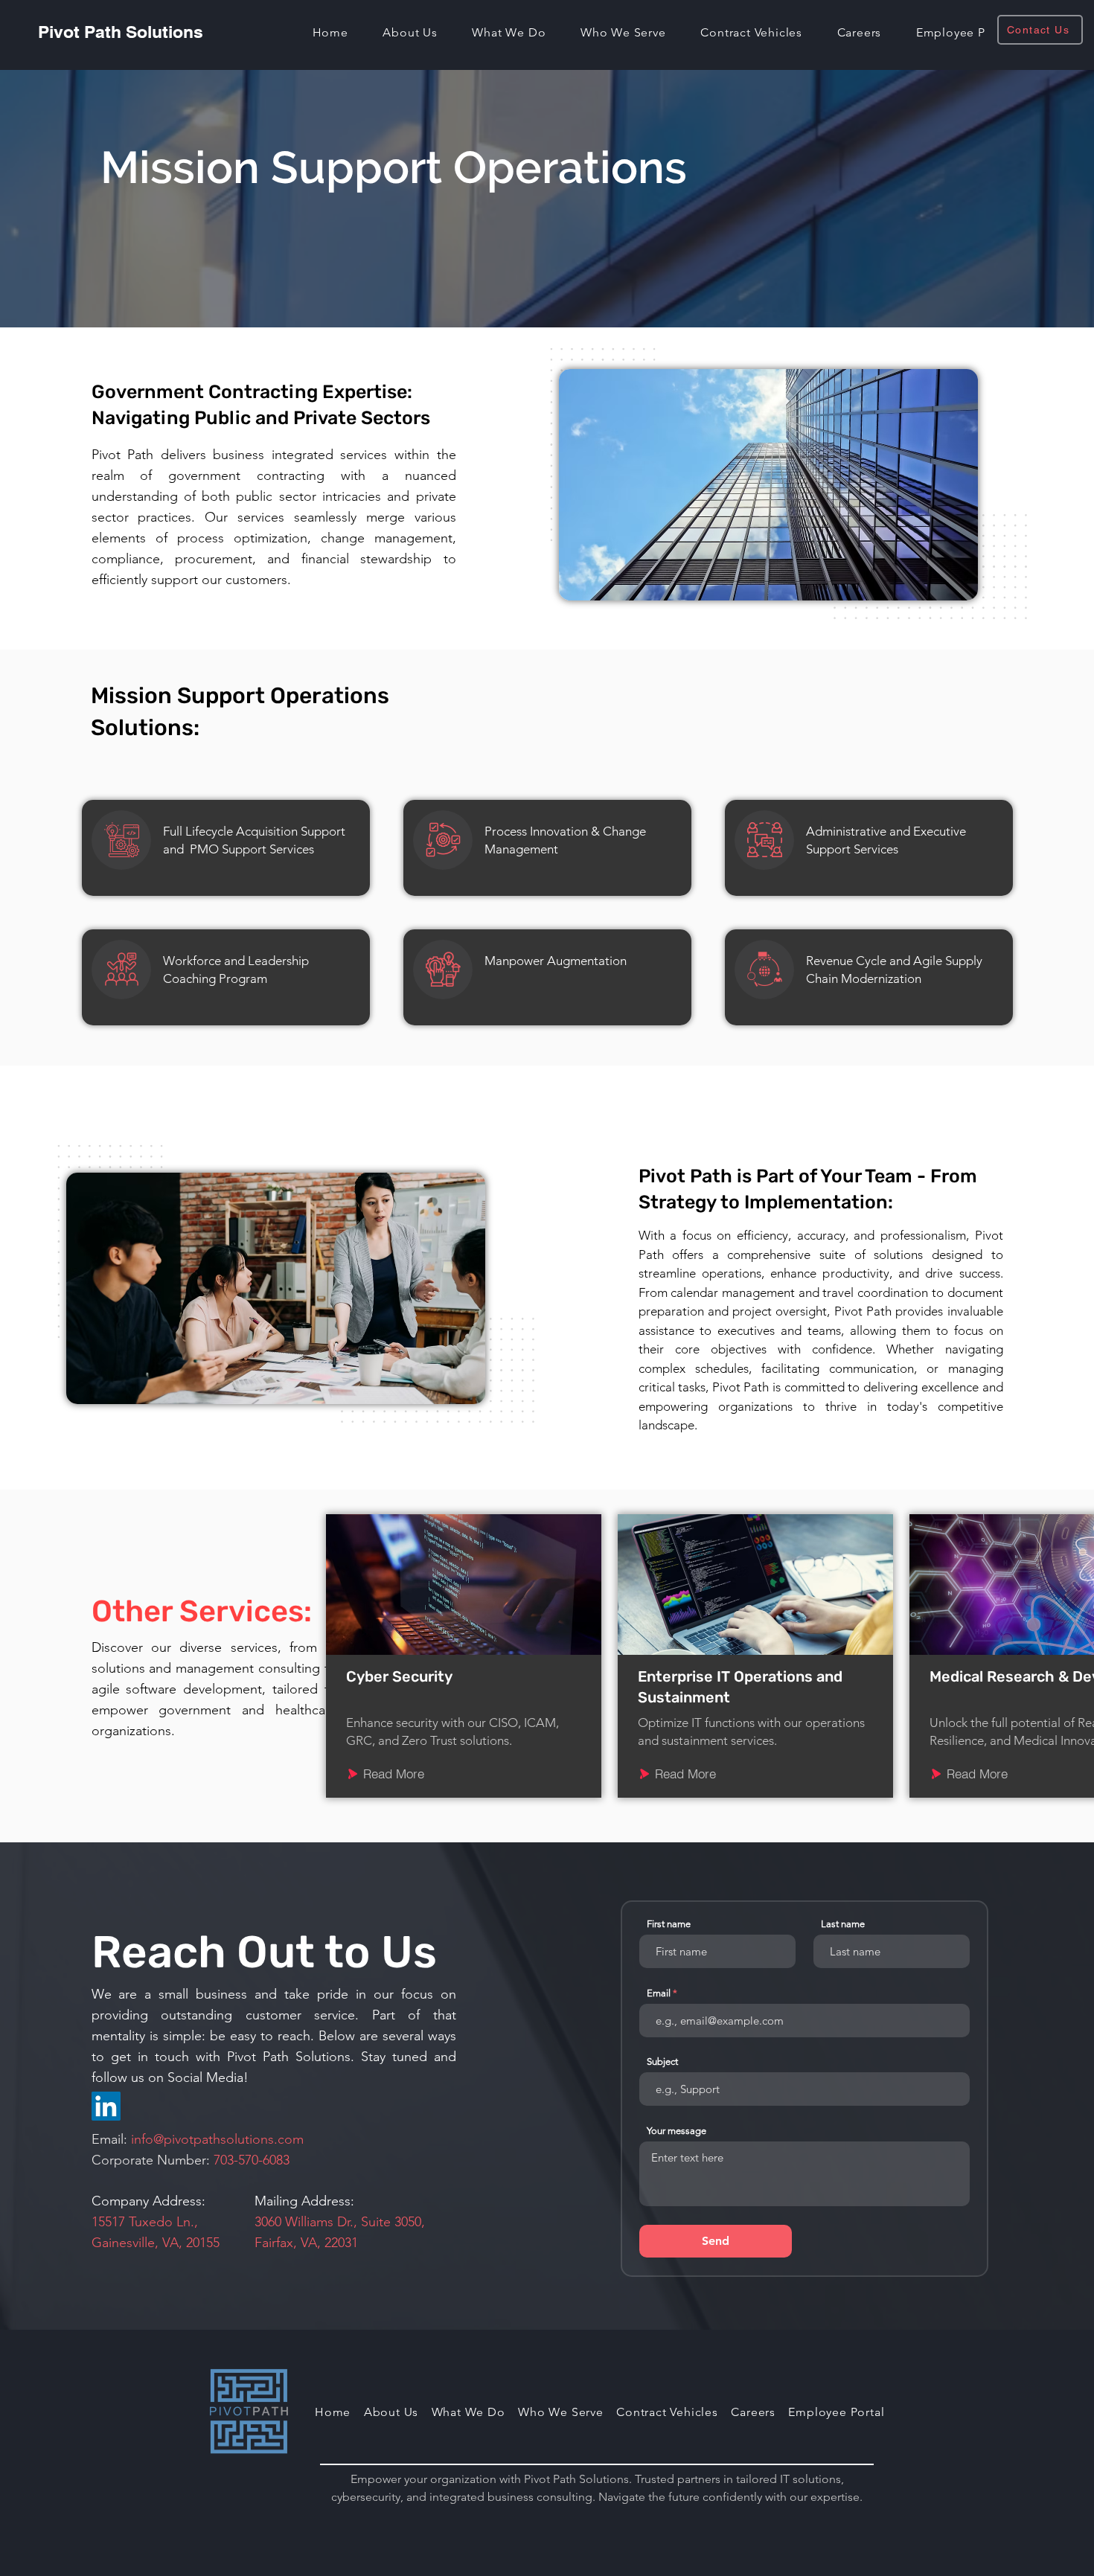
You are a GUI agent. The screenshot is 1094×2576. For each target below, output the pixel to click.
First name (669, 1924)
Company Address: (148, 2201)
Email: (111, 2139)
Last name (843, 1924)
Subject (662, 2061)
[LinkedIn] (106, 2106)
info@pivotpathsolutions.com (217, 2139)
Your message (676, 2131)
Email (659, 1993)
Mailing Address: (304, 2201)
